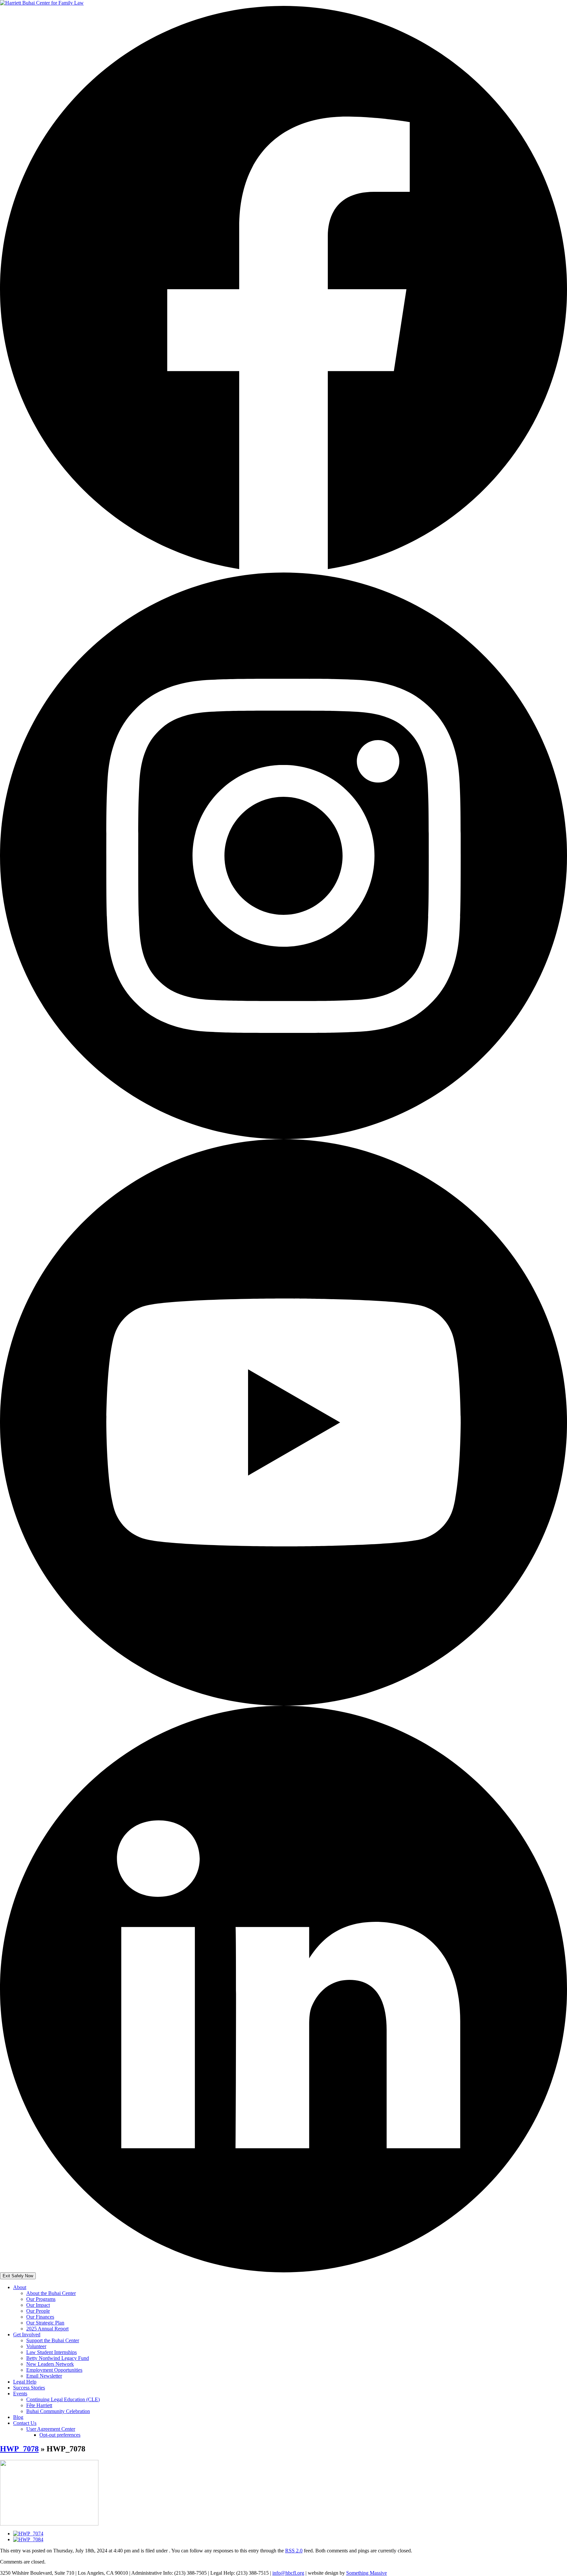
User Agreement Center (51, 2429)
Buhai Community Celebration (58, 2411)
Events (20, 2394)
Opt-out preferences (60, 2435)
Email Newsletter (44, 2376)
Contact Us (25, 2423)
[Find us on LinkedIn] (283, 2271)
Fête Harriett (39, 2405)
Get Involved (27, 2334)
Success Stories (29, 2388)
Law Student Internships (52, 2352)
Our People (38, 2311)
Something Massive (367, 2573)
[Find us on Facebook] (283, 571)
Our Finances (40, 2317)
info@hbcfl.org (288, 2573)
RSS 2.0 (294, 2551)
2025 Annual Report (47, 2329)
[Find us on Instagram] (283, 1137)
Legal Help (25, 2382)
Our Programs (41, 2299)
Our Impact (38, 2305)
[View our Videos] (283, 1704)
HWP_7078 (19, 2449)
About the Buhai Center (51, 2293)
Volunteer (36, 2346)
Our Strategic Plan (45, 2323)
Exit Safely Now (18, 2276)
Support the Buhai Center (53, 2340)
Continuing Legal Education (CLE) (63, 2399)
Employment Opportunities (54, 2370)
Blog (18, 2417)
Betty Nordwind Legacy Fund (58, 2358)
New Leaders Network (50, 2364)
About (20, 2287)
